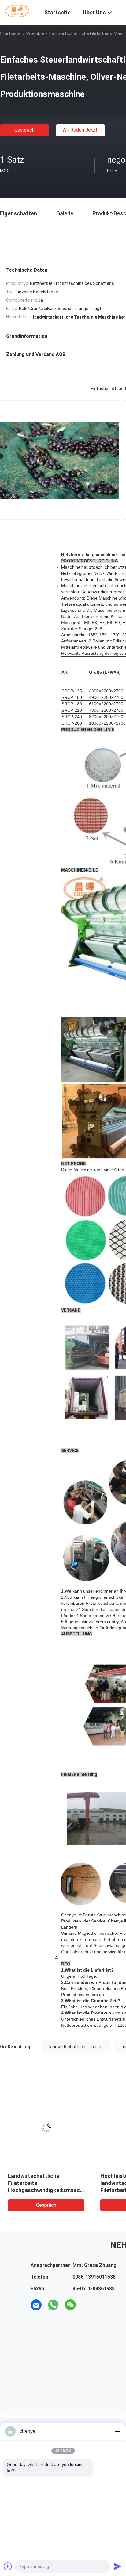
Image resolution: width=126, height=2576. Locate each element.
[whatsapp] (53, 2305)
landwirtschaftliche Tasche (76, 2047)
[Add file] (8, 2566)
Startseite (10, 33)
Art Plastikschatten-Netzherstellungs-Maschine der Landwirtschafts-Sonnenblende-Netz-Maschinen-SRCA (44, 2190)
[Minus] (117, 2431)
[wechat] (70, 2305)
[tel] (87, 2305)
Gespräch (24, 130)
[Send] (117, 2566)
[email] (36, 2305)
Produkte (35, 33)
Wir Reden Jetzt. (80, 130)
